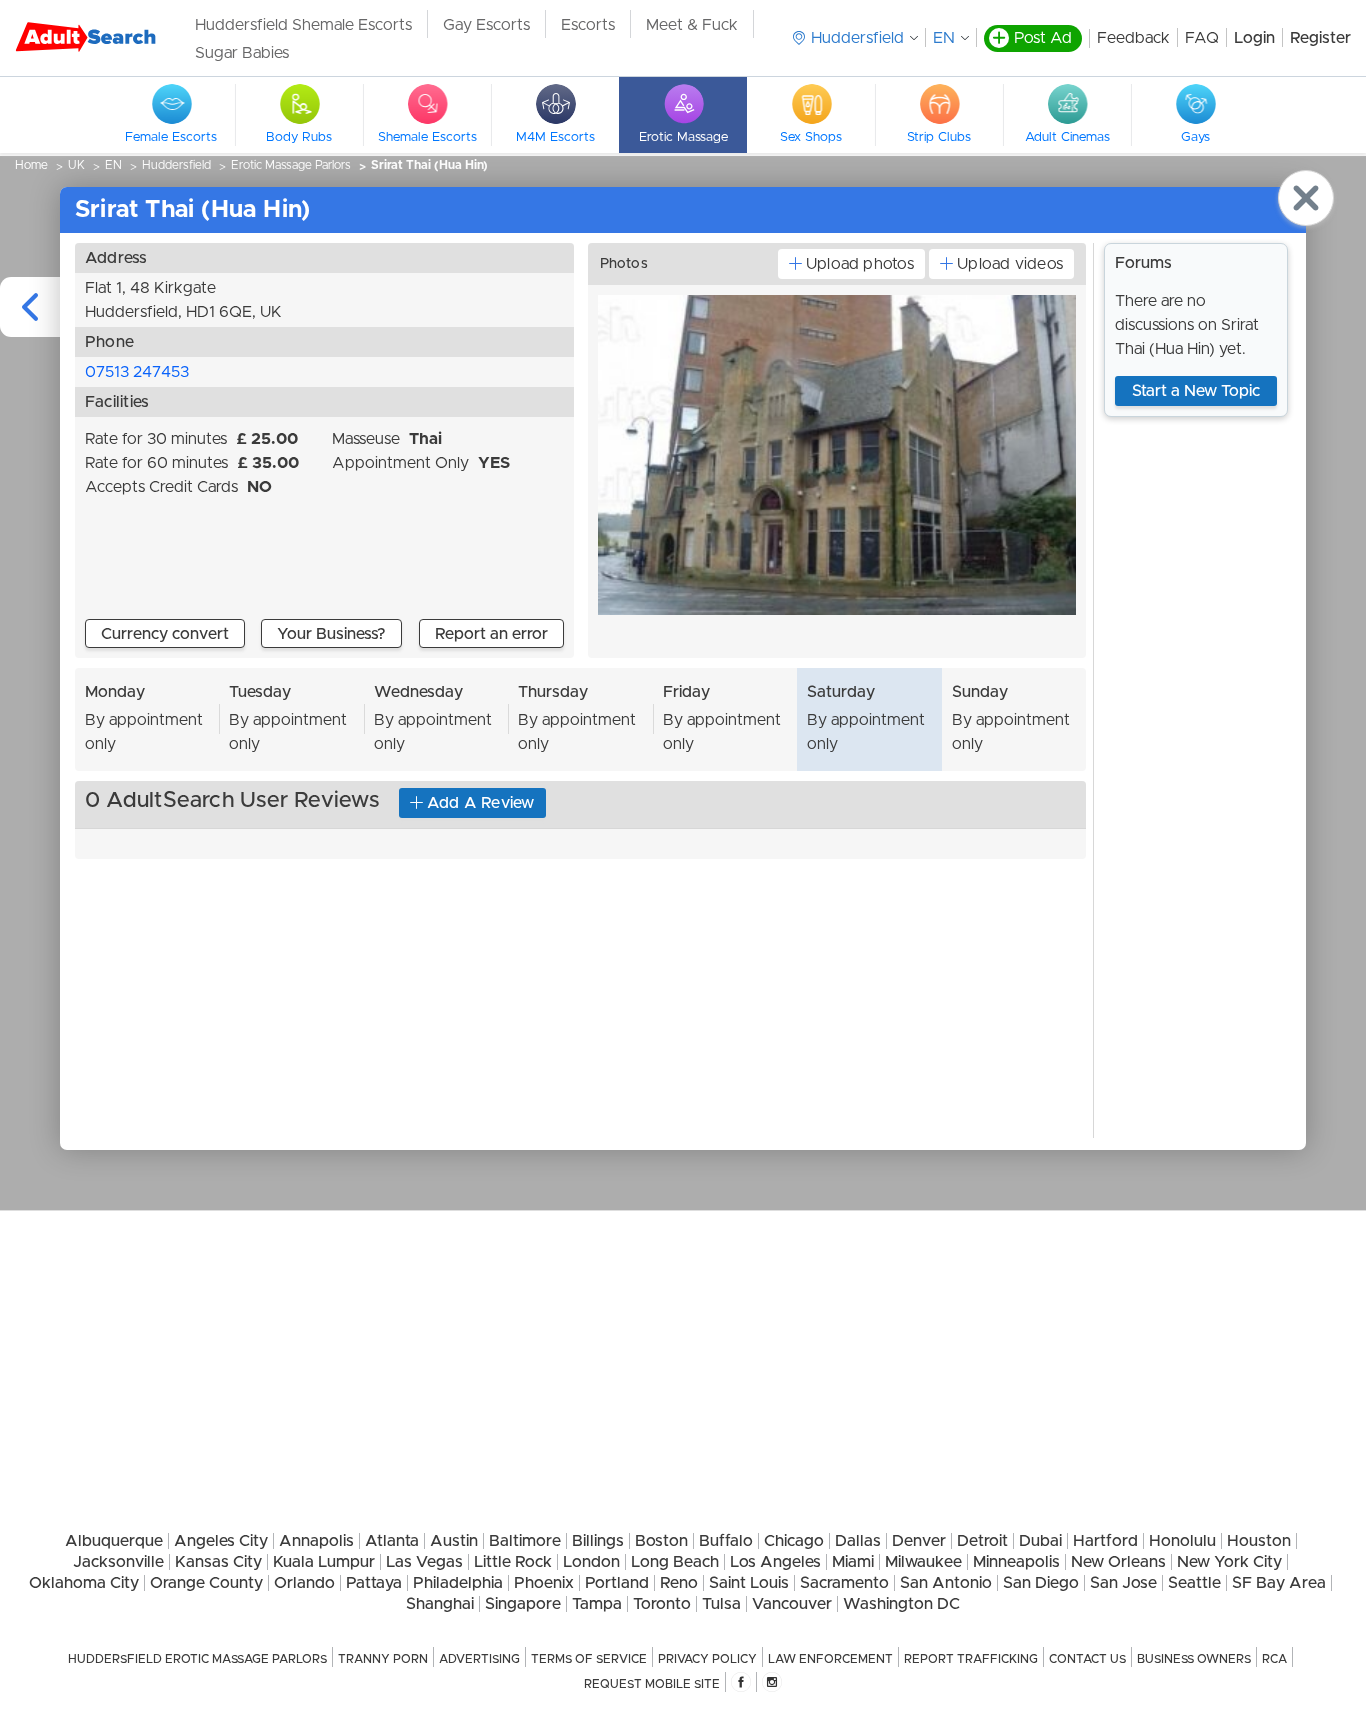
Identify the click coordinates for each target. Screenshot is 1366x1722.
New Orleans (1118, 1562)
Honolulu (1182, 1541)
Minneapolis (1016, 1562)
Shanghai (440, 1604)
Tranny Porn (383, 1659)
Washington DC (901, 1604)
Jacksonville (118, 1562)
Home (31, 165)
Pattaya (374, 1583)
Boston (661, 1541)
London (591, 1562)
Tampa (597, 1604)
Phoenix (544, 1583)
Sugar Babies (242, 53)
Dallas (858, 1541)
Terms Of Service (589, 1659)
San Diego (1041, 1583)
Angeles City (221, 1541)
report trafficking (971, 1659)
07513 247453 (137, 372)
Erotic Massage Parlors (291, 165)
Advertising (479, 1659)
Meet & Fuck (692, 25)
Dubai (1040, 1541)
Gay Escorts (486, 25)
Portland (617, 1583)
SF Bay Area (1279, 1583)
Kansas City (218, 1562)
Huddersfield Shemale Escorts (303, 25)
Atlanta (392, 1541)
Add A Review (481, 803)
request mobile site (652, 1684)
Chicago (794, 1541)
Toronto (662, 1604)
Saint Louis (749, 1583)
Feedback (1133, 38)
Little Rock (513, 1562)
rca (1274, 1659)
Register (1320, 38)
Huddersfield (176, 165)
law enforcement (830, 1659)
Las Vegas (424, 1562)
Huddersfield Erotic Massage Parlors (197, 1659)
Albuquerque (114, 1541)
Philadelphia (458, 1583)
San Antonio (946, 1583)
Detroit (982, 1541)
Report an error (491, 634)
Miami (853, 1562)
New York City (1229, 1562)
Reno (679, 1583)
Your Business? (331, 634)
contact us (1087, 1659)
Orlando (304, 1583)
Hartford (1105, 1541)
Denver (919, 1541)
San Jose (1123, 1583)
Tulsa (721, 1604)
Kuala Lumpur (324, 1562)
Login (1254, 38)
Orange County (206, 1583)
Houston (1259, 1541)
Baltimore (525, 1541)
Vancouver (792, 1604)
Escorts (588, 25)
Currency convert (165, 634)
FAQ (1202, 38)
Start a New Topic (1196, 391)
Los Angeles (775, 1562)
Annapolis (316, 1541)
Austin (454, 1541)
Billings (598, 1541)
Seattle (1194, 1583)
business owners (1194, 1659)
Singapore (523, 1604)
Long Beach (675, 1562)
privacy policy (707, 1659)
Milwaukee (923, 1562)
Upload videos (1010, 264)
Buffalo (726, 1541)
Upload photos (860, 264)
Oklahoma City (84, 1583)
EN (944, 38)
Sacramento (844, 1583)
